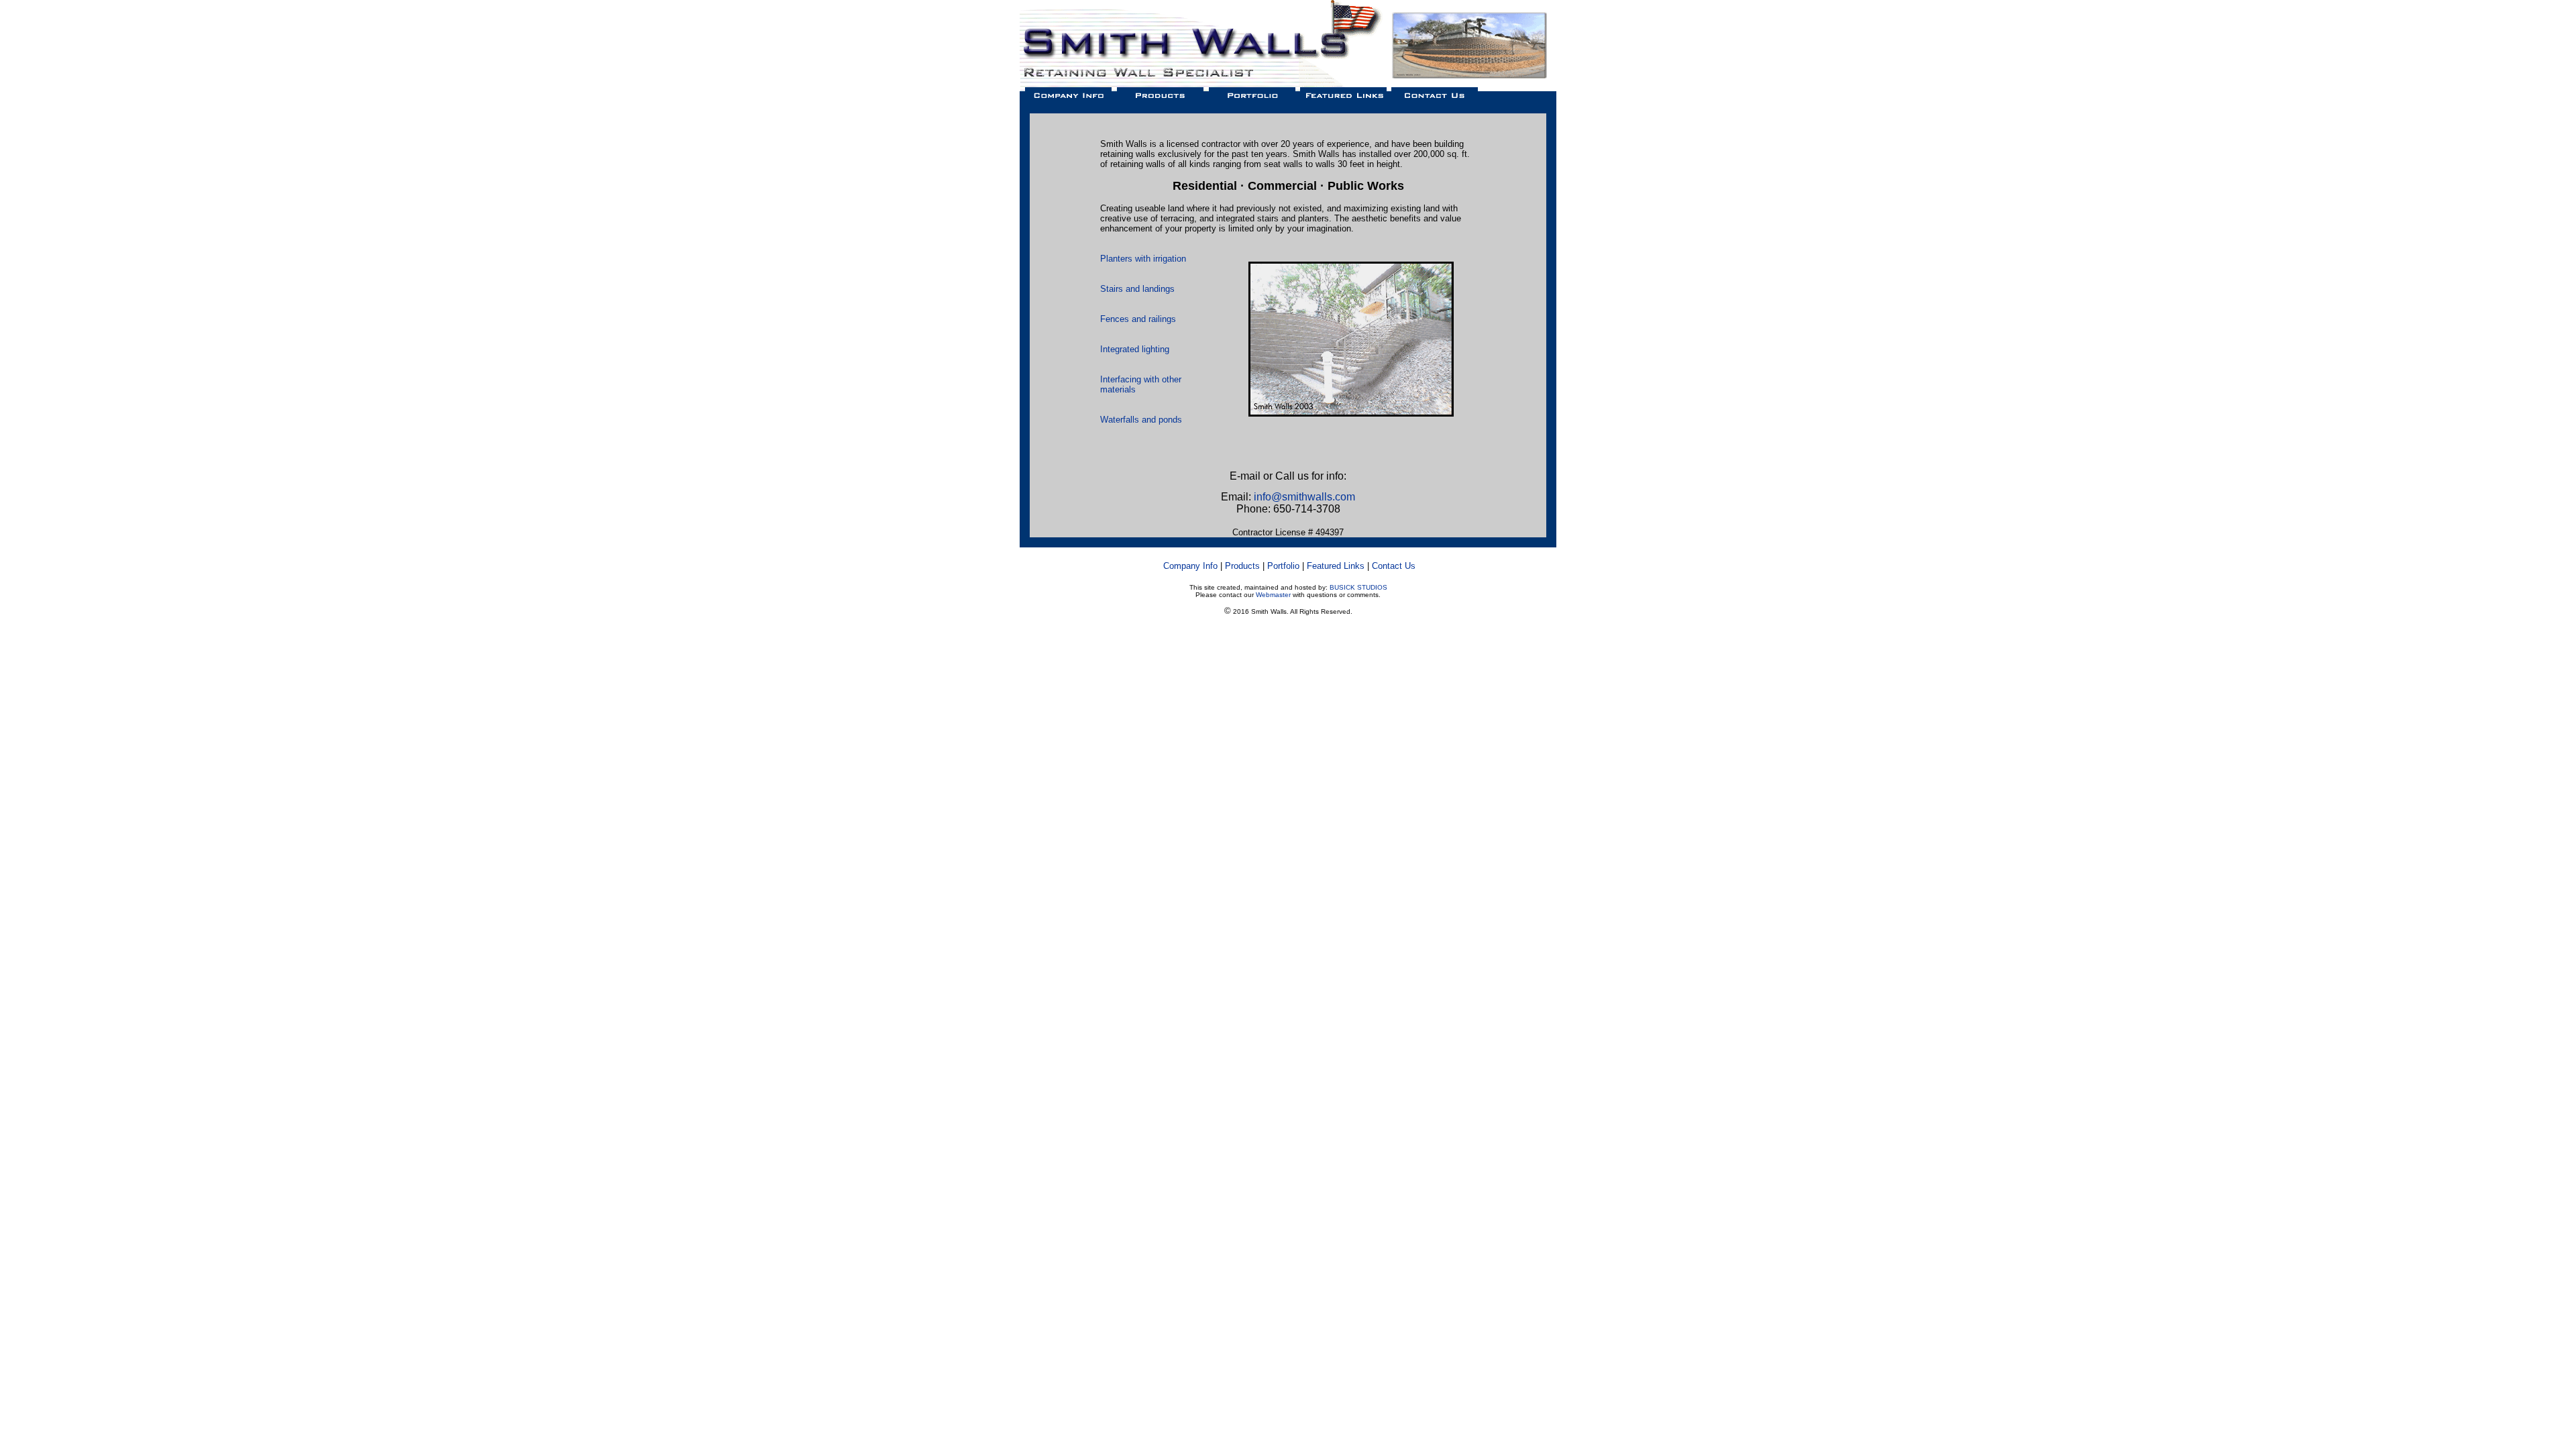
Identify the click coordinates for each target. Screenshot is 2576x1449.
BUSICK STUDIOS (1358, 587)
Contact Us (1394, 566)
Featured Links (1336, 566)
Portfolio (1283, 566)
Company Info (1190, 566)
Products (1242, 566)
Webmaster (1273, 595)
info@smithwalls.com (1304, 497)
